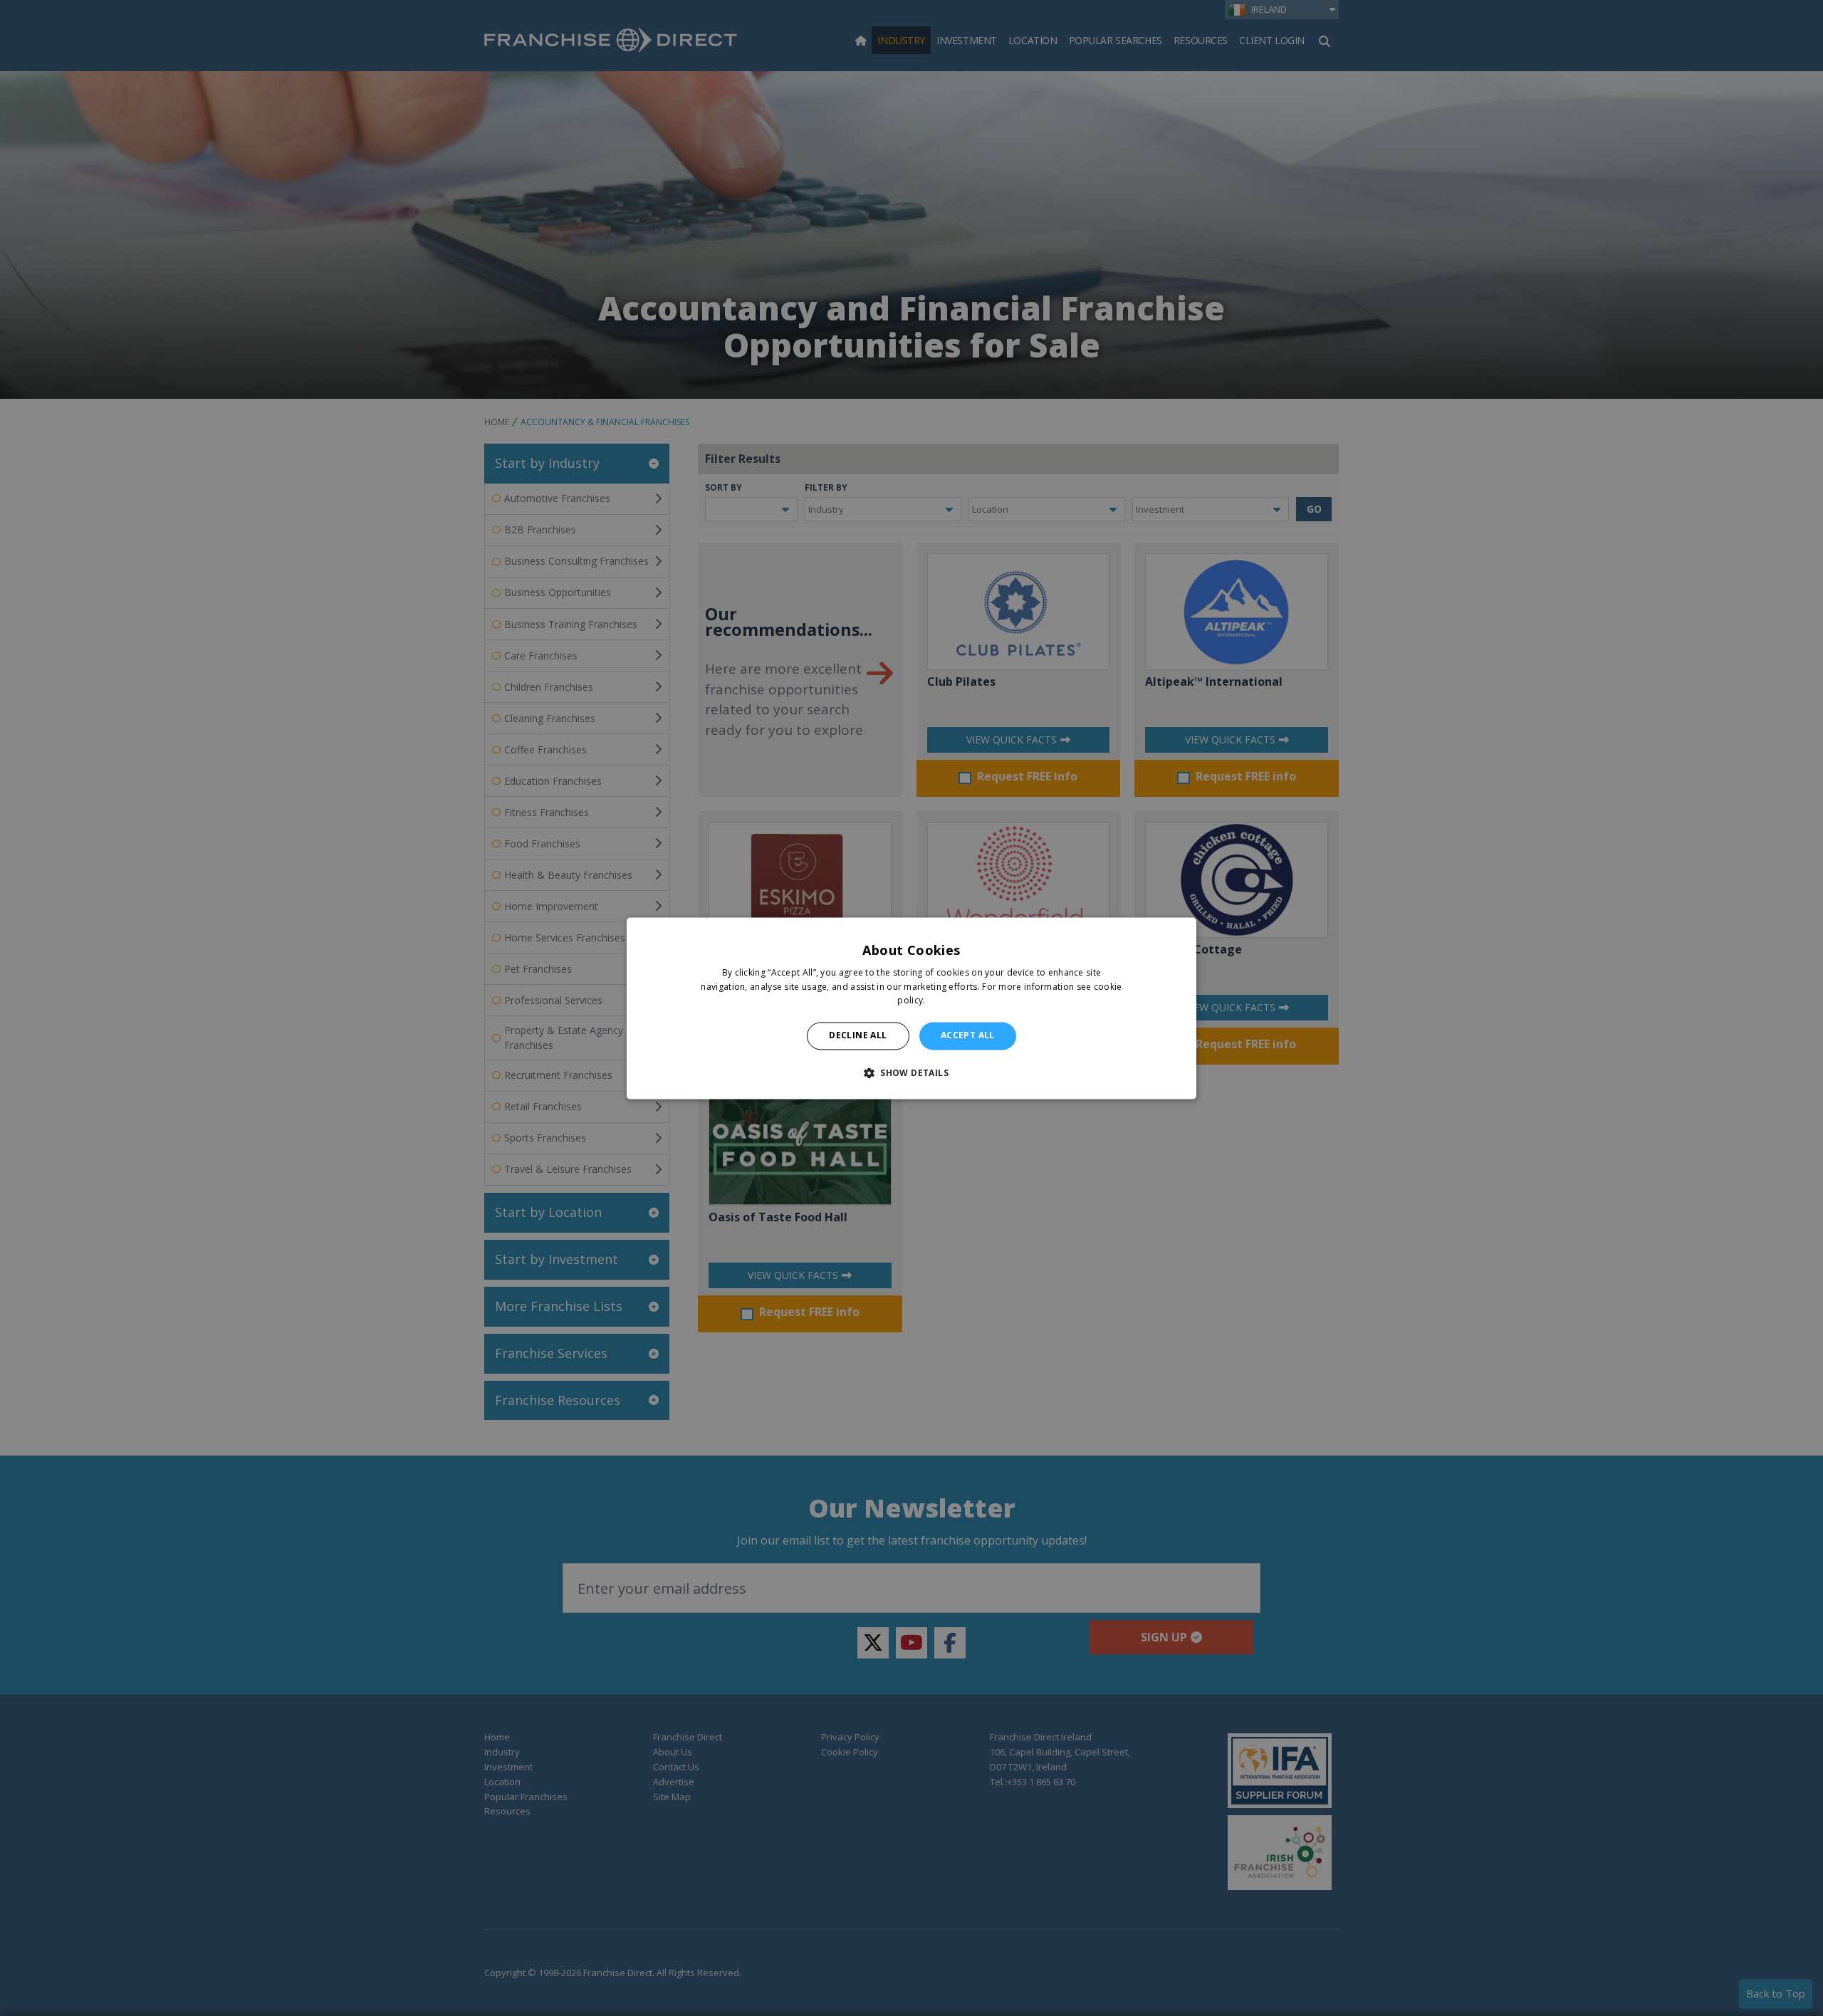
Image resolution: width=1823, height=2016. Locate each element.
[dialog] (911, 1008)
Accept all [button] (968, 1036)
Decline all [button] (858, 1036)
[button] (911, 1072)
